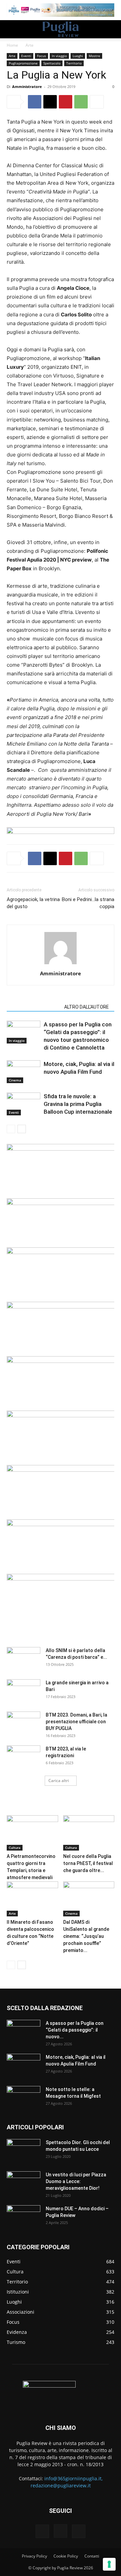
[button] (11, 29)
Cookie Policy (66, 2556)
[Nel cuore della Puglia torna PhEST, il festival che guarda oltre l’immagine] (89, 1833)
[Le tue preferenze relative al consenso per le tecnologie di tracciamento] (109, 2564)
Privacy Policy (34, 2556)
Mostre (94, 56)
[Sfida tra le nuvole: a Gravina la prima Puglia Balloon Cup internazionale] (24, 1104)
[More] (97, 102)
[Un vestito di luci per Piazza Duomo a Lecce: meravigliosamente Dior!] (24, 2183)
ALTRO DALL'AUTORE (87, 1007)
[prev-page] (11, 1129)
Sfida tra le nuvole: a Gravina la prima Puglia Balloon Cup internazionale (78, 1104)
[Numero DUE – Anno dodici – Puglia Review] (24, 2217)
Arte (30, 45)
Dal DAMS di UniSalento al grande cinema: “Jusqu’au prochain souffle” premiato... (86, 1936)
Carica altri (59, 1781)
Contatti (92, 2556)
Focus (42, 56)
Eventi (26, 56)
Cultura (15, 1848)
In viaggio (59, 56)
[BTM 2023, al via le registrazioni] (24, 1757)
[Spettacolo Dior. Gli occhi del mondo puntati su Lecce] (24, 2151)
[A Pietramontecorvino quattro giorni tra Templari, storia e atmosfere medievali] (32, 1833)
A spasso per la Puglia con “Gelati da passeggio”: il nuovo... (75, 2030)
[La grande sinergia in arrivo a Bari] (24, 1691)
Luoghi (78, 56)
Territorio (74, 63)
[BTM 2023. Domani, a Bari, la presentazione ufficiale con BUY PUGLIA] (24, 1723)
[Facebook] (35, 102)
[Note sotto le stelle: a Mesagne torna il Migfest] (24, 2098)
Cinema (15, 1080)
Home (12, 45)
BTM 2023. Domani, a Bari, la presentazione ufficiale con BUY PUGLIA (76, 1722)
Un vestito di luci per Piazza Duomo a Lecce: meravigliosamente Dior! (76, 2181)
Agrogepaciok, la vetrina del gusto (33, 903)
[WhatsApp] (81, 102)
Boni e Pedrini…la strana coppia (88, 903)
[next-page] (22, 1129)
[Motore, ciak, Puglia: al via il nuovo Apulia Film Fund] (24, 1072)
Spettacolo (52, 63)
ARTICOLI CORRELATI (33, 1007)
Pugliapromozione (23, 63)
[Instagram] (61, 2531)
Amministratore (27, 86)
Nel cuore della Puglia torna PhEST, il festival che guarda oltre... (88, 1863)
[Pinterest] (66, 102)
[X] (50, 102)
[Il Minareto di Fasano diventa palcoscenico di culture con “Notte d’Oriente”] (32, 1899)
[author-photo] (61, 964)
